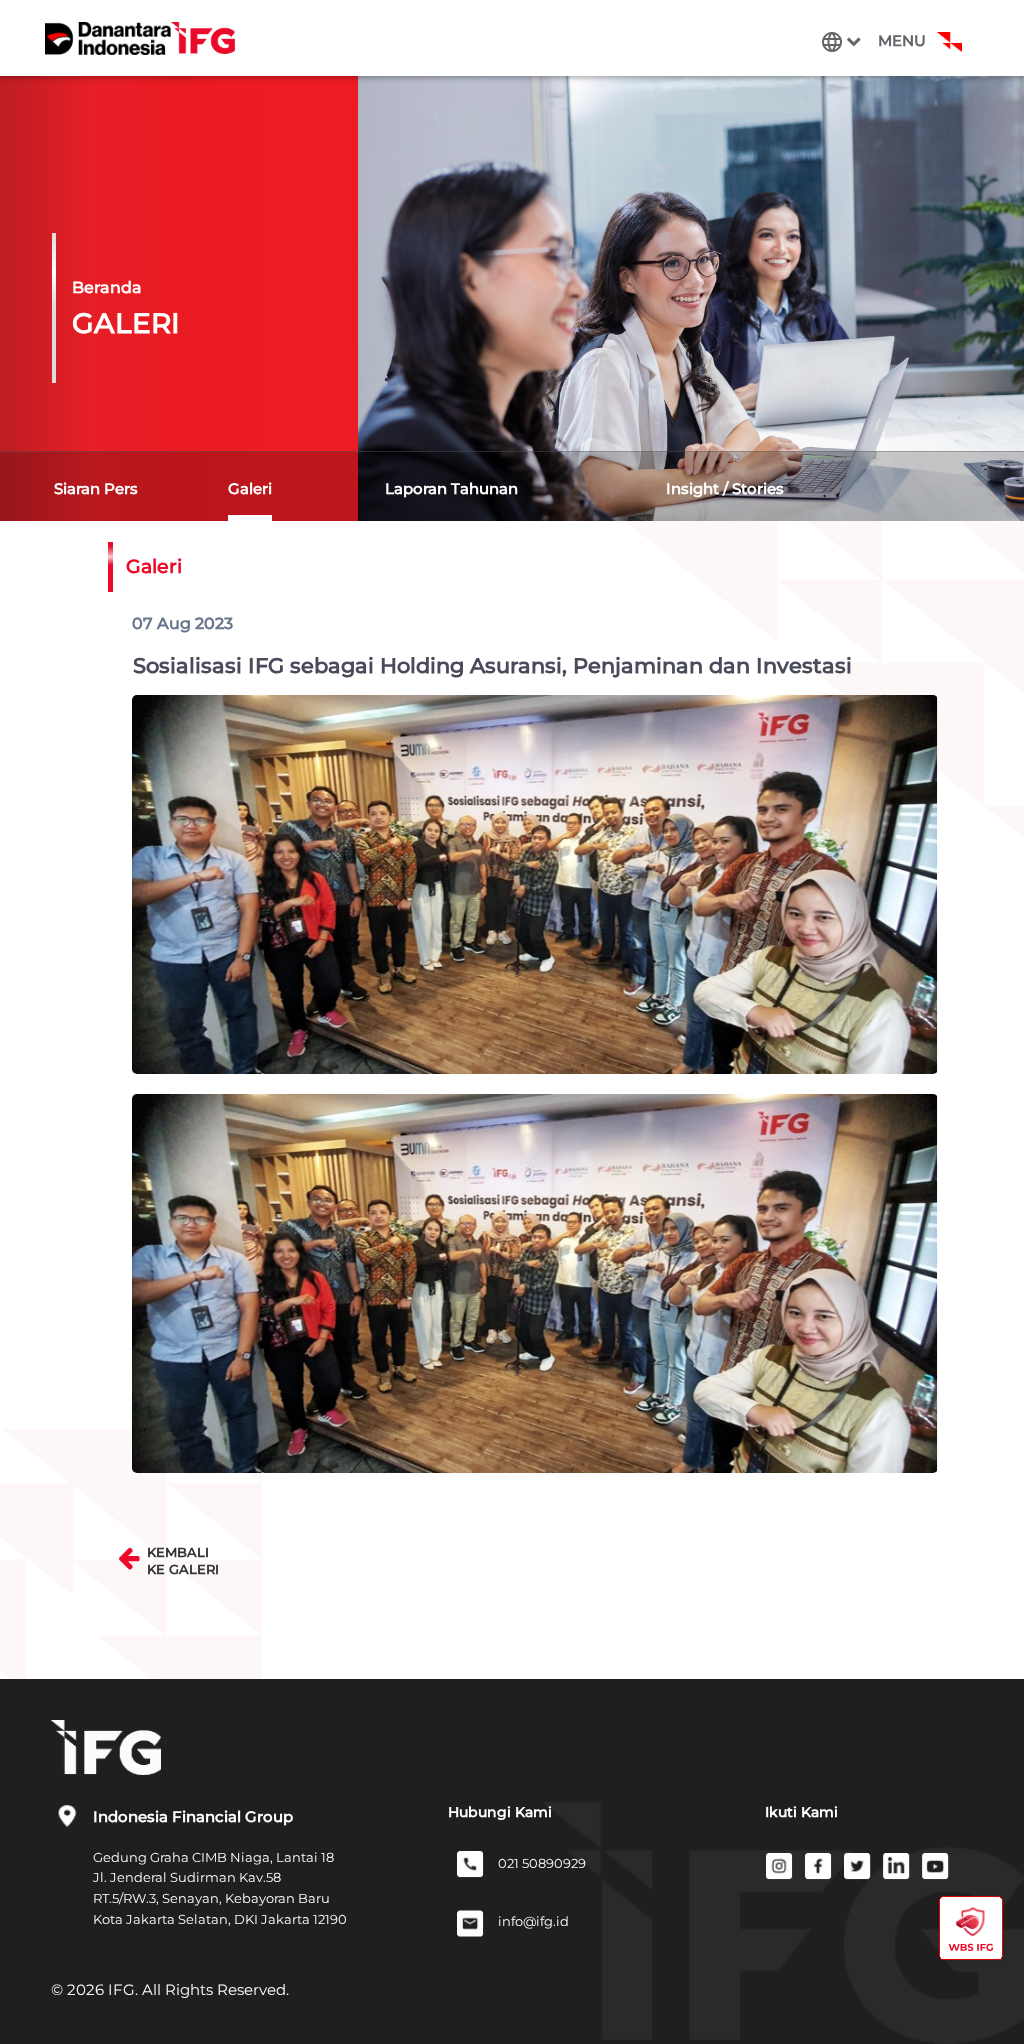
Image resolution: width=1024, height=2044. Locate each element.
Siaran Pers (96, 488)
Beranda (107, 287)
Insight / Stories (725, 488)
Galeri (250, 488)
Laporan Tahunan (451, 488)
